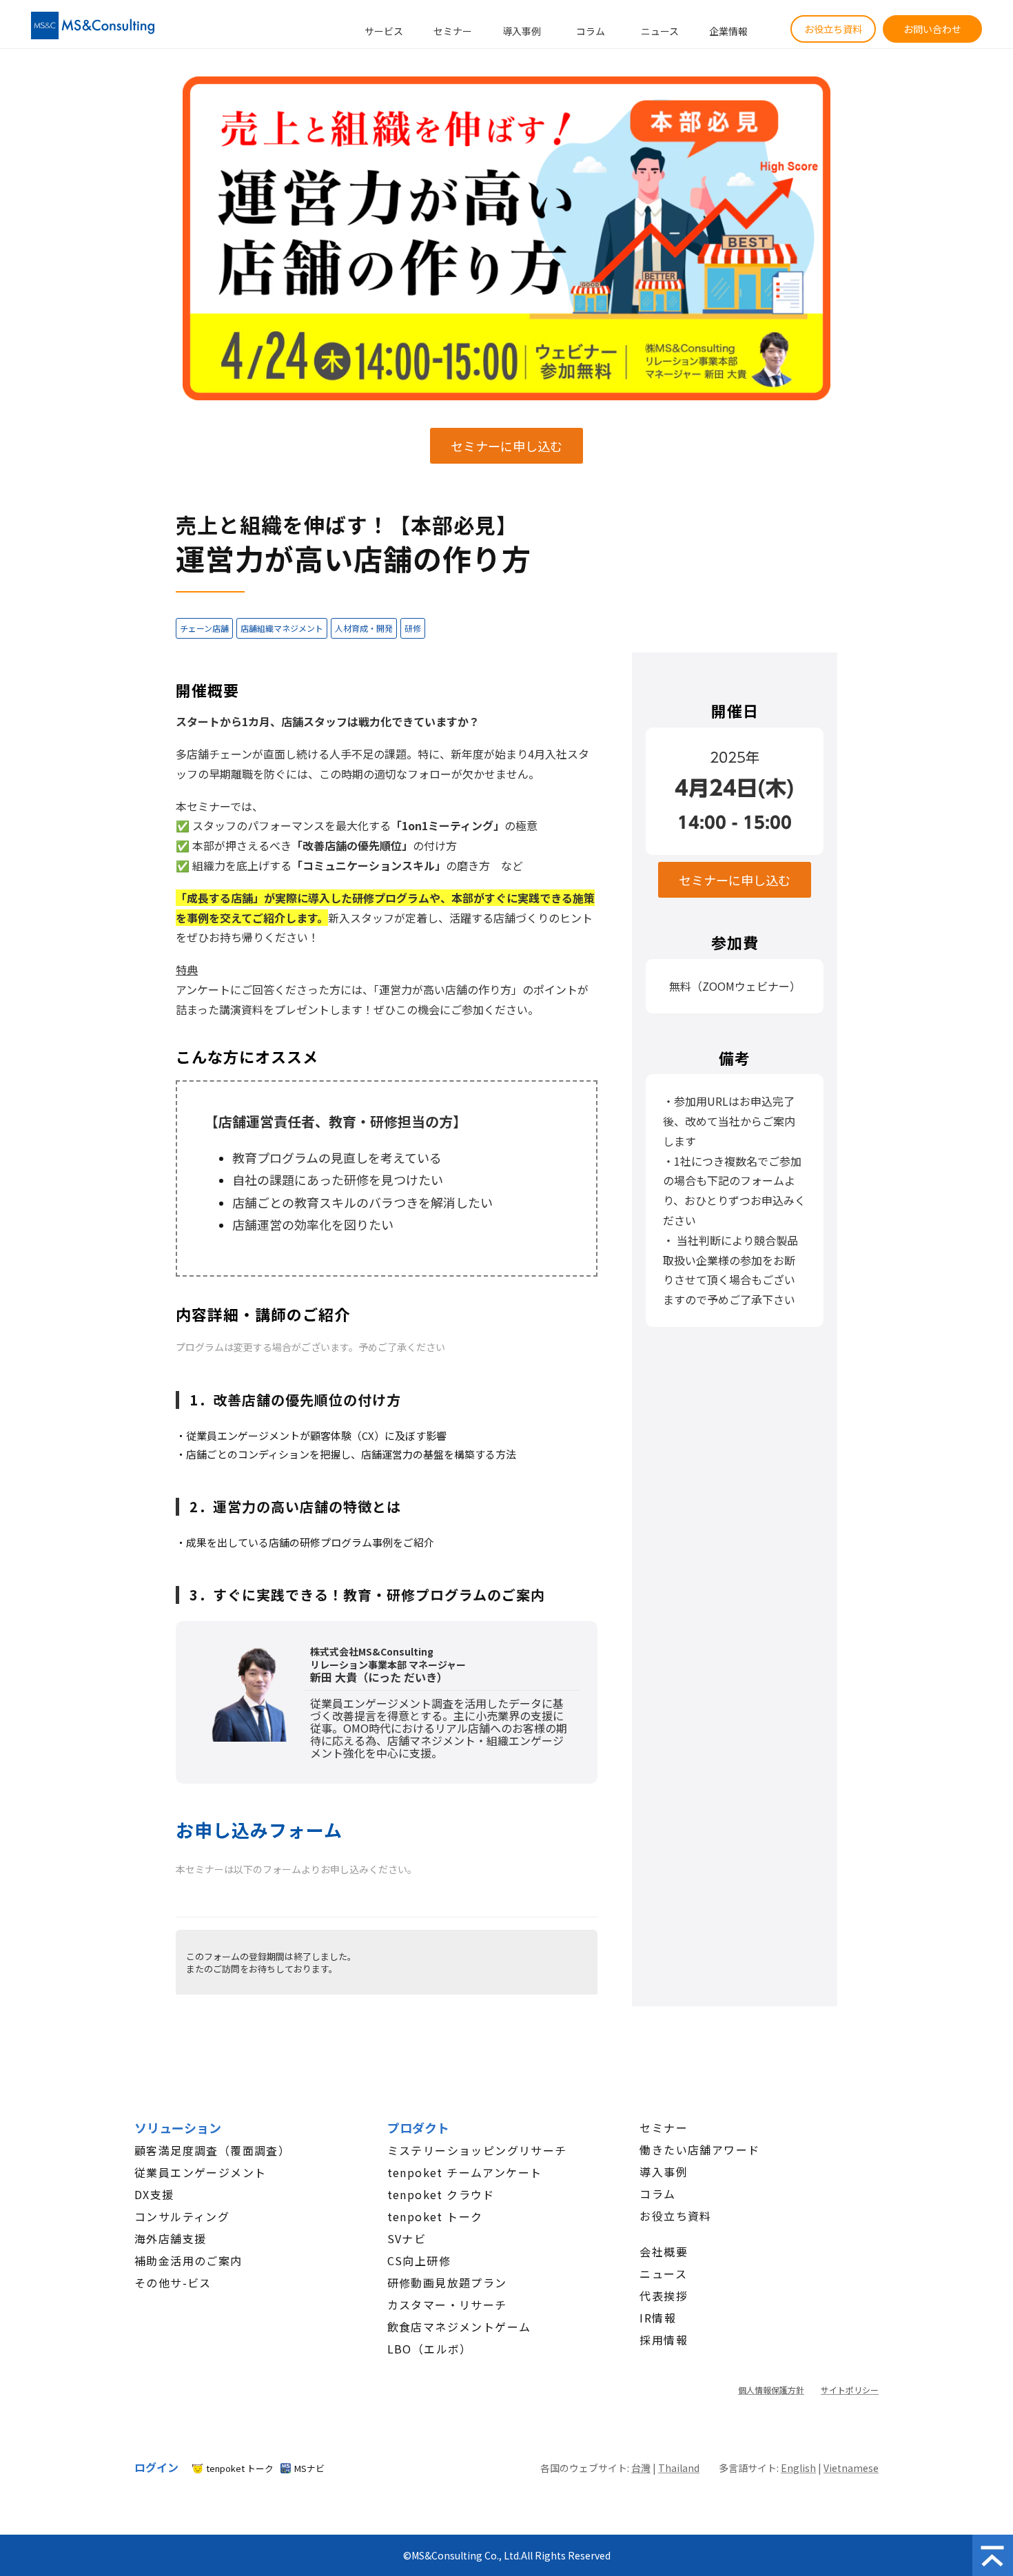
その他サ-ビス (173, 2283)
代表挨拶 (664, 2296)
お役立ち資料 (833, 29)
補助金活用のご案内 (188, 2260)
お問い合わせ (932, 29)
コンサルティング (182, 2216)
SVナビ (407, 2238)
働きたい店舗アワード (699, 2150)
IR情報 (658, 2318)
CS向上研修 (419, 2260)
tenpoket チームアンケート (465, 2172)
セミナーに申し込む (506, 446)
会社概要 (664, 2252)
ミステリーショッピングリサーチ (477, 2150)
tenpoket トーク (435, 2216)
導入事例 (522, 31)
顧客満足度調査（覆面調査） (212, 2150)
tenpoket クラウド (441, 2194)
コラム (591, 31)
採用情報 (664, 2340)
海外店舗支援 (170, 2238)
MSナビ (309, 2468)
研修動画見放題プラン (447, 2283)
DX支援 (154, 2194)
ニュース (660, 31)
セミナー (453, 31)
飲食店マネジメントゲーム (459, 2327)
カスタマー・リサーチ (447, 2305)
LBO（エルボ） (430, 2349)
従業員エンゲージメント (200, 2172)
